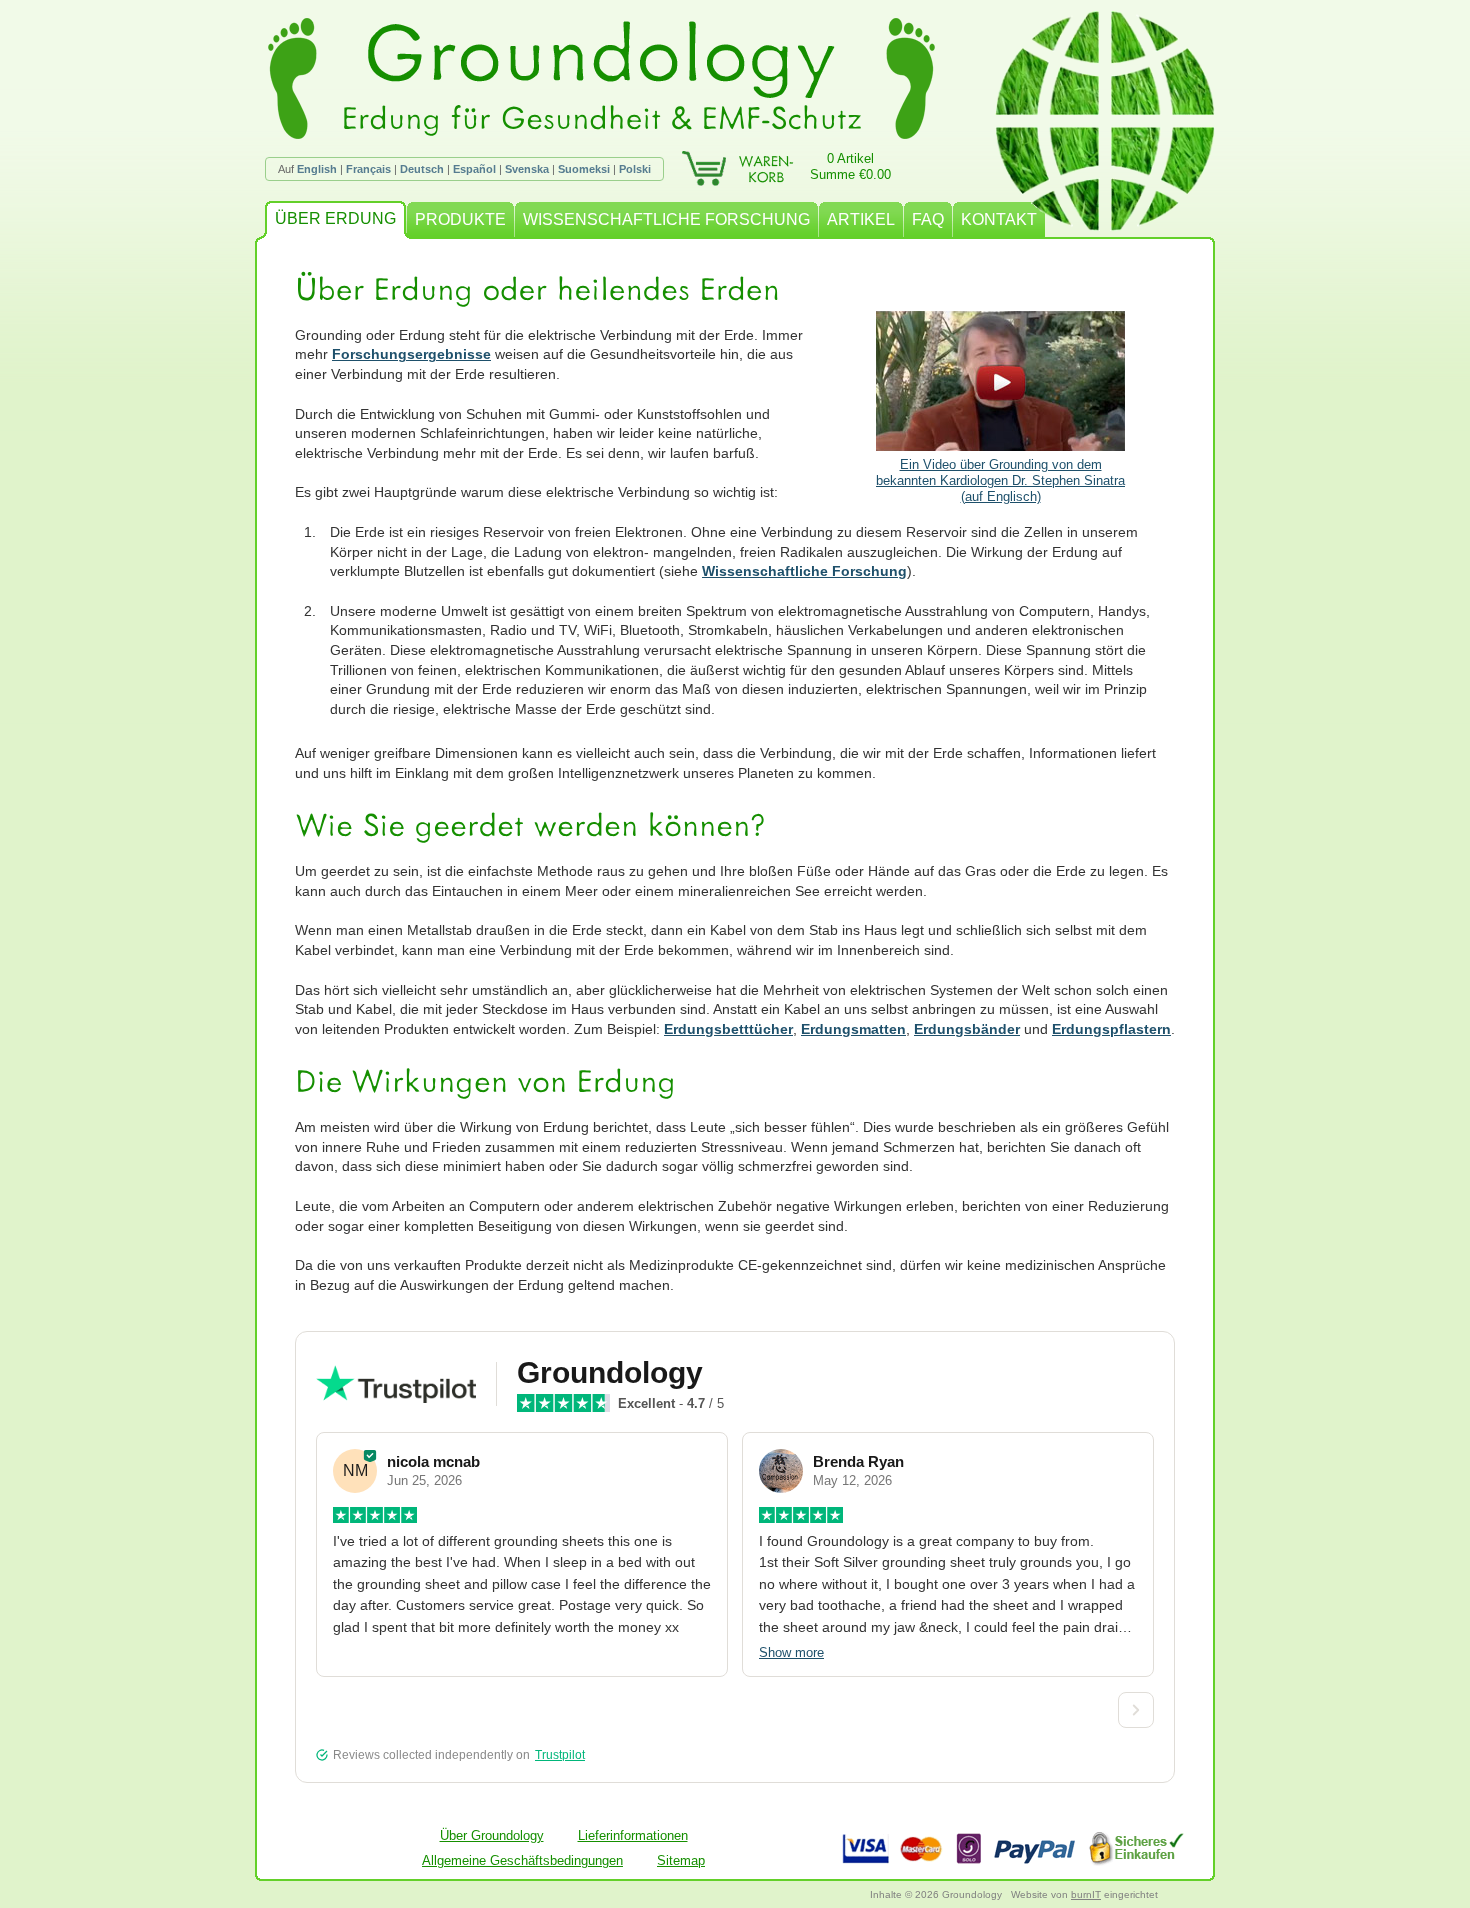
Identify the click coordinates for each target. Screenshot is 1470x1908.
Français (368, 169)
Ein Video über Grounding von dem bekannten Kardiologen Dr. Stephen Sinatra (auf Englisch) (1000, 481)
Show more (791, 1652)
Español (474, 169)
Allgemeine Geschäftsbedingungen (522, 1860)
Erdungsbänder (967, 1029)
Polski (635, 169)
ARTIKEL (861, 219)
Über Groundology (492, 1835)
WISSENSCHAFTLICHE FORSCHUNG (666, 219)
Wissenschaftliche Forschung (804, 571)
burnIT (1086, 1894)
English (317, 169)
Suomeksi (584, 169)
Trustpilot (560, 1755)
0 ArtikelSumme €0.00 (850, 166)
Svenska (527, 169)
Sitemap (681, 1860)
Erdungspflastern (1111, 1029)
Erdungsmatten (853, 1029)
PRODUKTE (460, 219)
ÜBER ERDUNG (335, 218)
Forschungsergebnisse (411, 354)
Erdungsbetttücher (728, 1029)
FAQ (928, 219)
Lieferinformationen (633, 1835)
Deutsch (422, 169)
